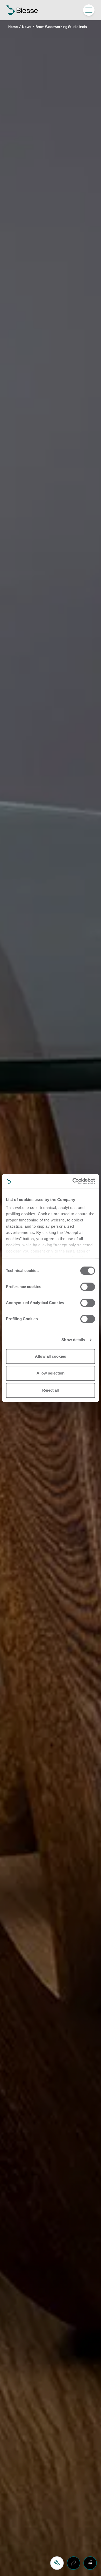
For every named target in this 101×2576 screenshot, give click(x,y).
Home (13, 27)
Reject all (51, 1390)
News (27, 27)
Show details (73, 1340)
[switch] (88, 1287)
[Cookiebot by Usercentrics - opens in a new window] (73, 1181)
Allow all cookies (51, 1356)
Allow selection (51, 1373)
